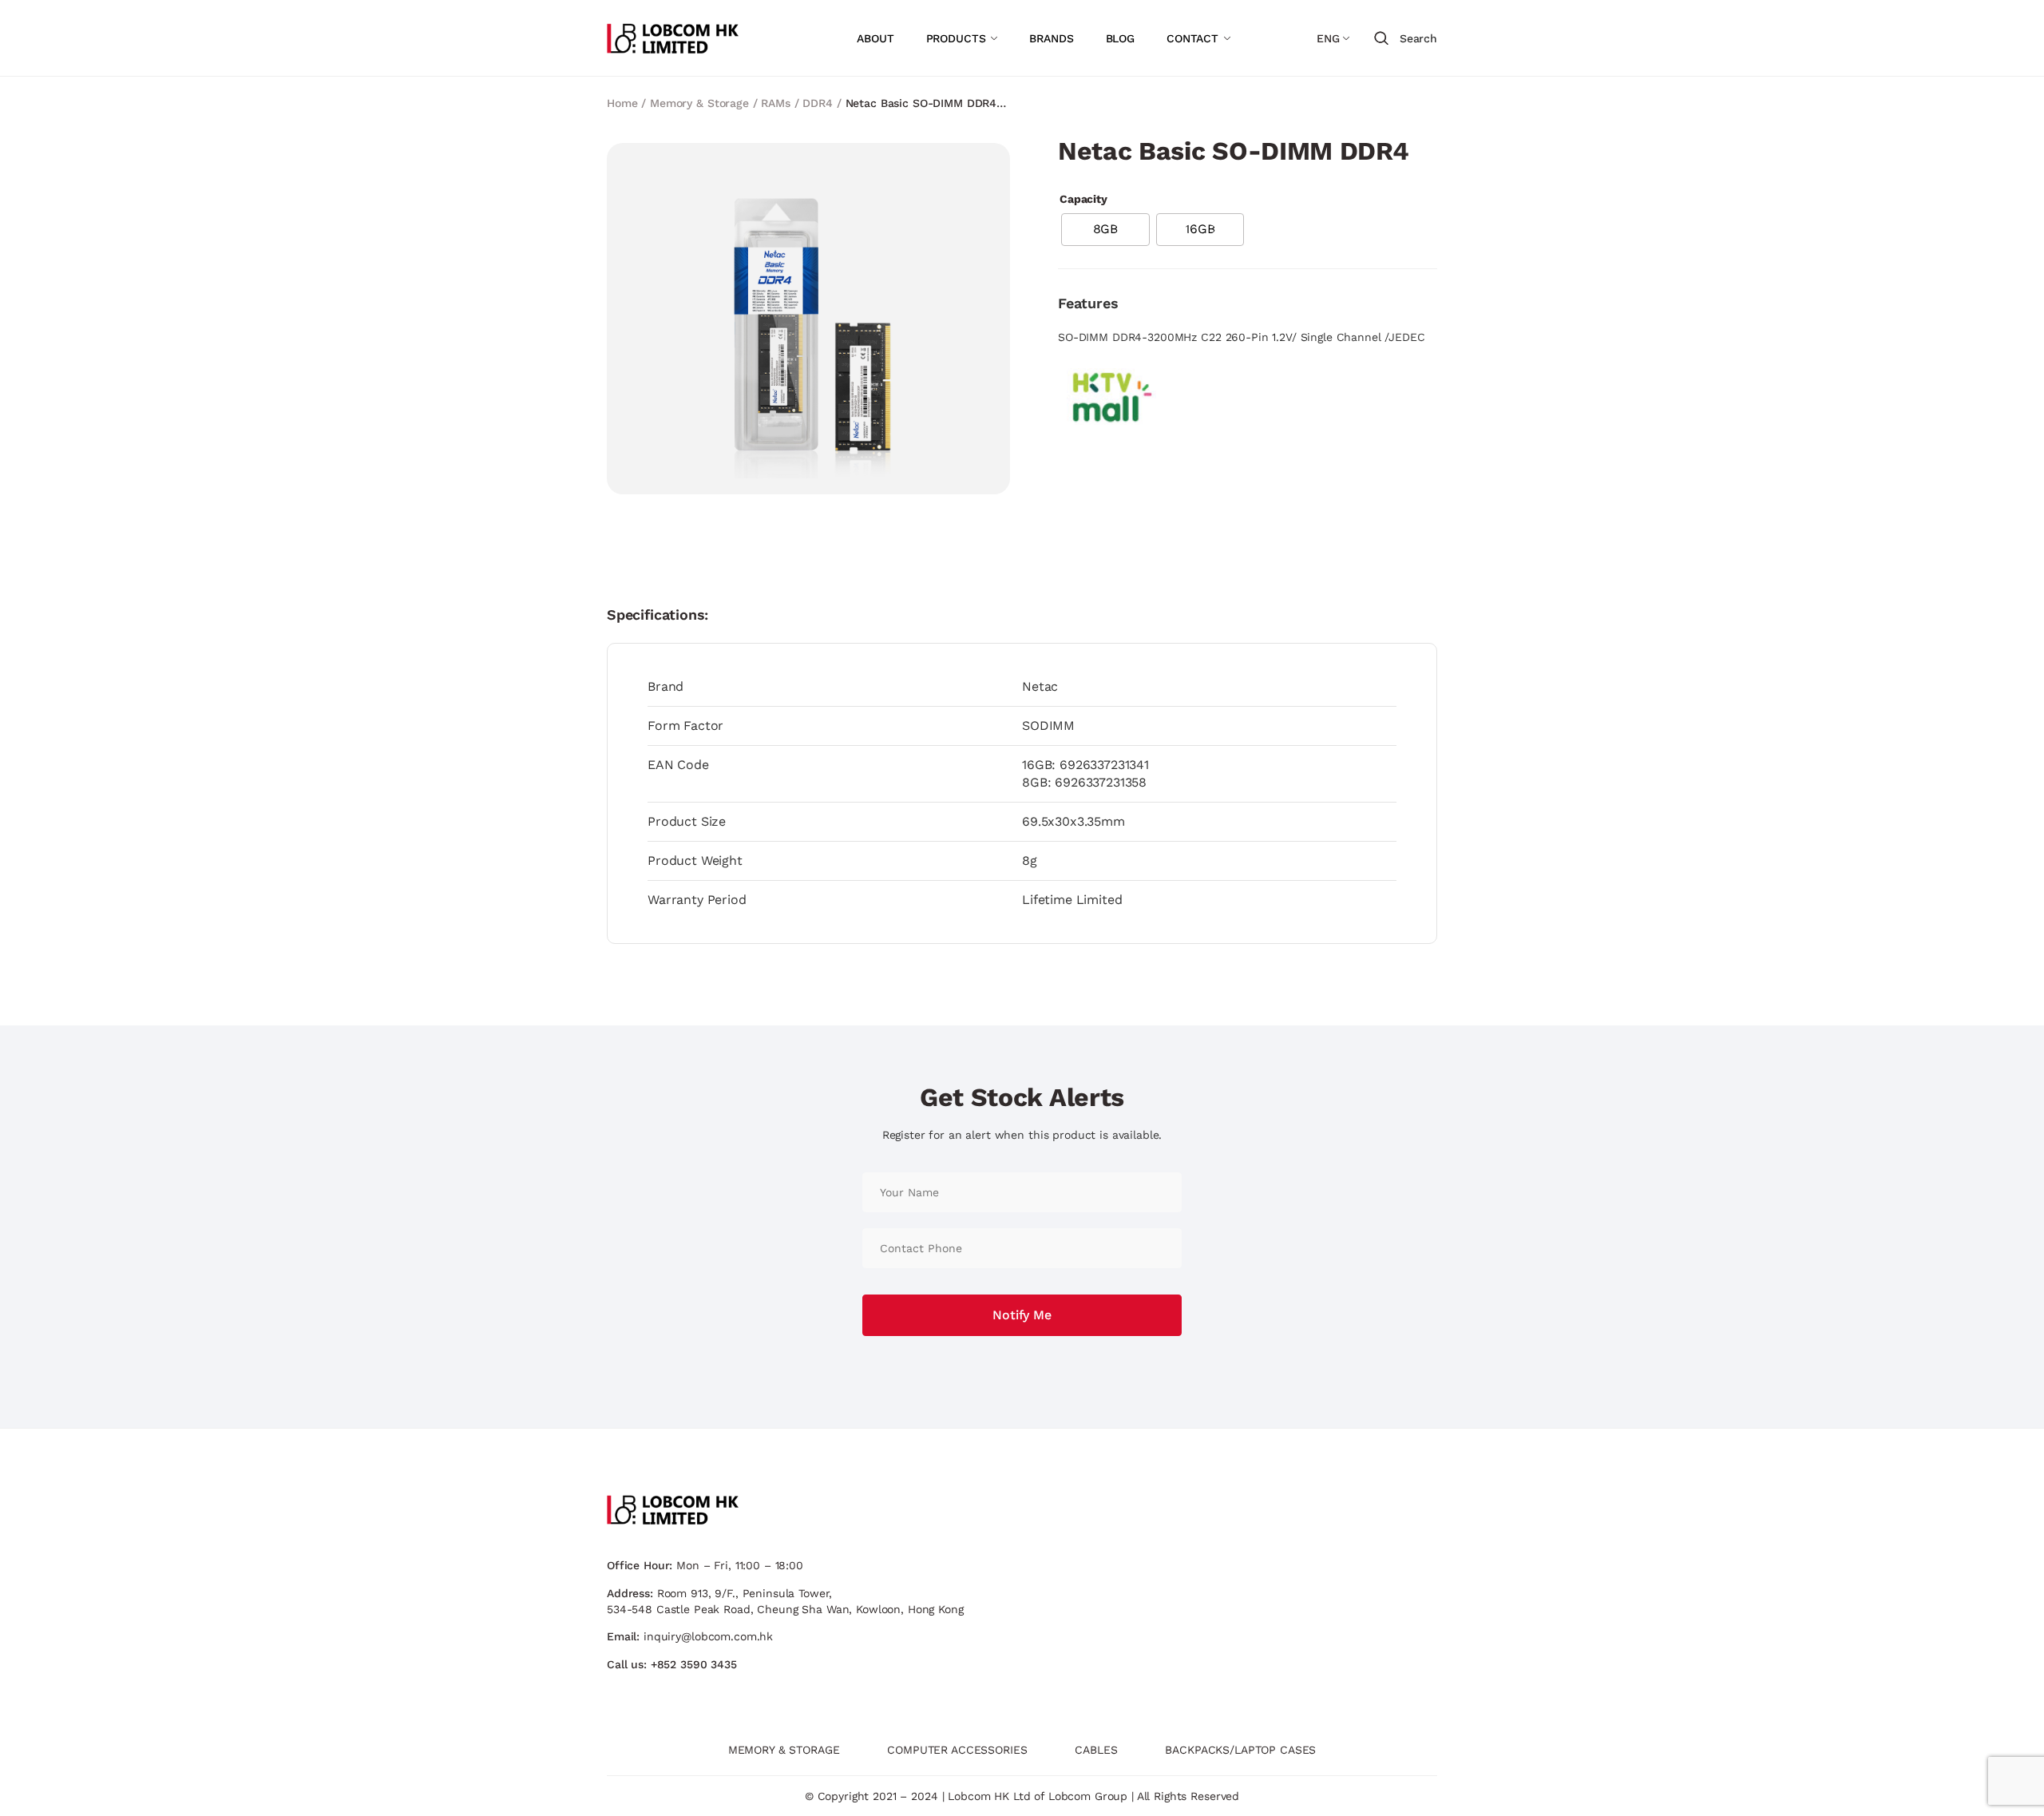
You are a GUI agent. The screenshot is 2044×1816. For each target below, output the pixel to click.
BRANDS (1051, 38)
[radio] (1105, 230)
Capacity (1083, 199)
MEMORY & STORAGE (784, 1750)
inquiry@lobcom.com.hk (708, 1636)
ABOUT (875, 38)
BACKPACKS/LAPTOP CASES (1240, 1750)
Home (622, 103)
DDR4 (817, 103)
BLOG (1120, 38)
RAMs (775, 103)
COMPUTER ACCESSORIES (957, 1750)
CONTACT (1192, 38)
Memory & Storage (699, 103)
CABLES (1096, 1750)
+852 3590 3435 (694, 1664)
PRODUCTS (956, 38)
